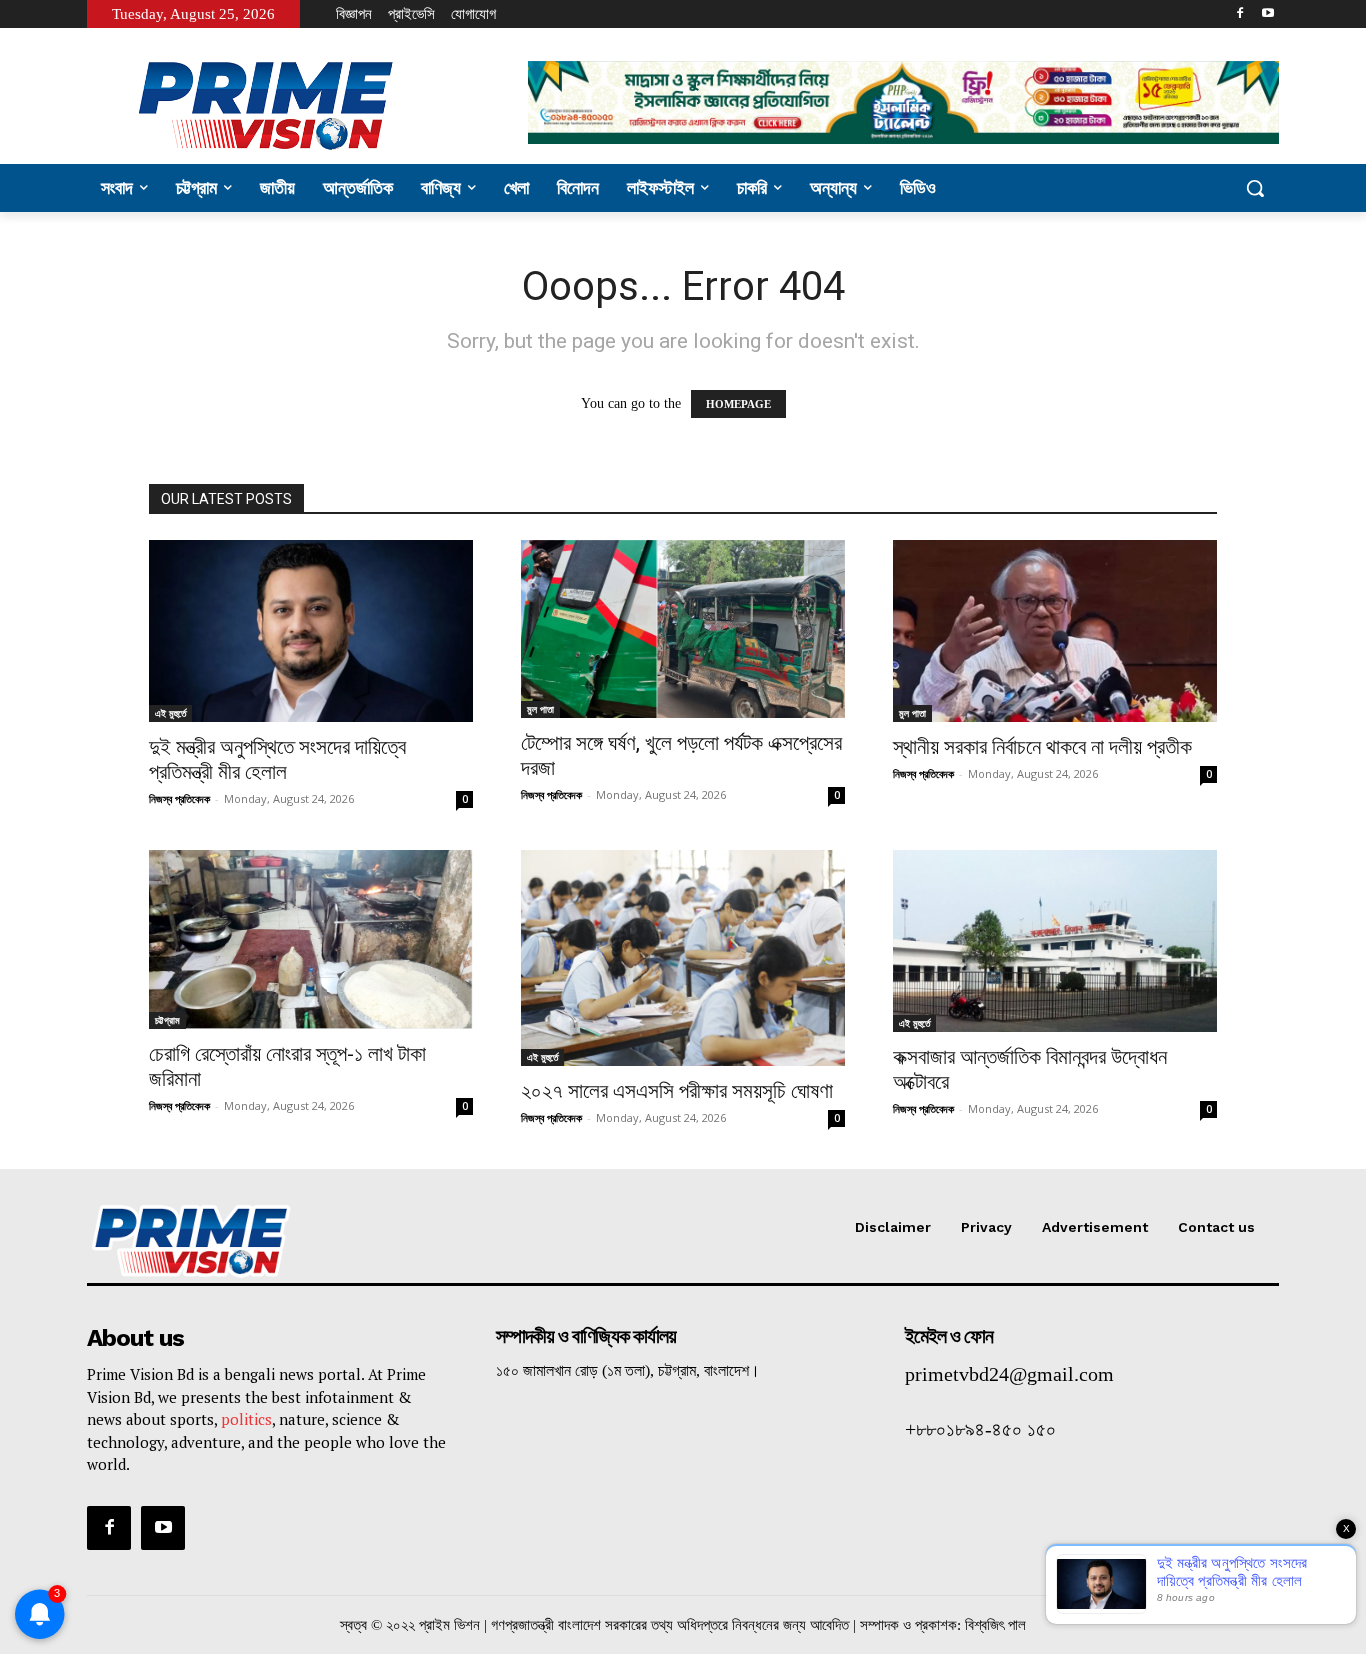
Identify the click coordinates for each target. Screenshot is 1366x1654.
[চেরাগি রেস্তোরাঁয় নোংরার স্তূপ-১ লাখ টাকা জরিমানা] (311, 939)
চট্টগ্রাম (167, 1020)
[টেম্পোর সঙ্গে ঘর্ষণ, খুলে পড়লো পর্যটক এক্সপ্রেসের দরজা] (683, 629)
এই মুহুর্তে (170, 713)
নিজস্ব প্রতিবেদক (179, 798)
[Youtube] (1267, 14)
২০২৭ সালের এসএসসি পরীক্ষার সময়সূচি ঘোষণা (677, 1091)
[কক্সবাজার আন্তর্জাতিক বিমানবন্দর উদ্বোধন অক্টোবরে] (1055, 941)
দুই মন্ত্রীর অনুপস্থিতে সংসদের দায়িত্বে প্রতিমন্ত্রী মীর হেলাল (277, 759)
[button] (1255, 188)
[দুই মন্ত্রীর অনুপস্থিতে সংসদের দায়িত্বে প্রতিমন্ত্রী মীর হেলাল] (311, 631)
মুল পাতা (540, 709)
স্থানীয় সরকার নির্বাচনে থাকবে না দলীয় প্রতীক (1042, 747)
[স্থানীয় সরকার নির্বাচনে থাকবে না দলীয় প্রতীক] (1055, 631)
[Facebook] (1239, 14)
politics (246, 1419)
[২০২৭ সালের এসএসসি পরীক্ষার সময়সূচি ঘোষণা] (683, 958)
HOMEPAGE (738, 404)
